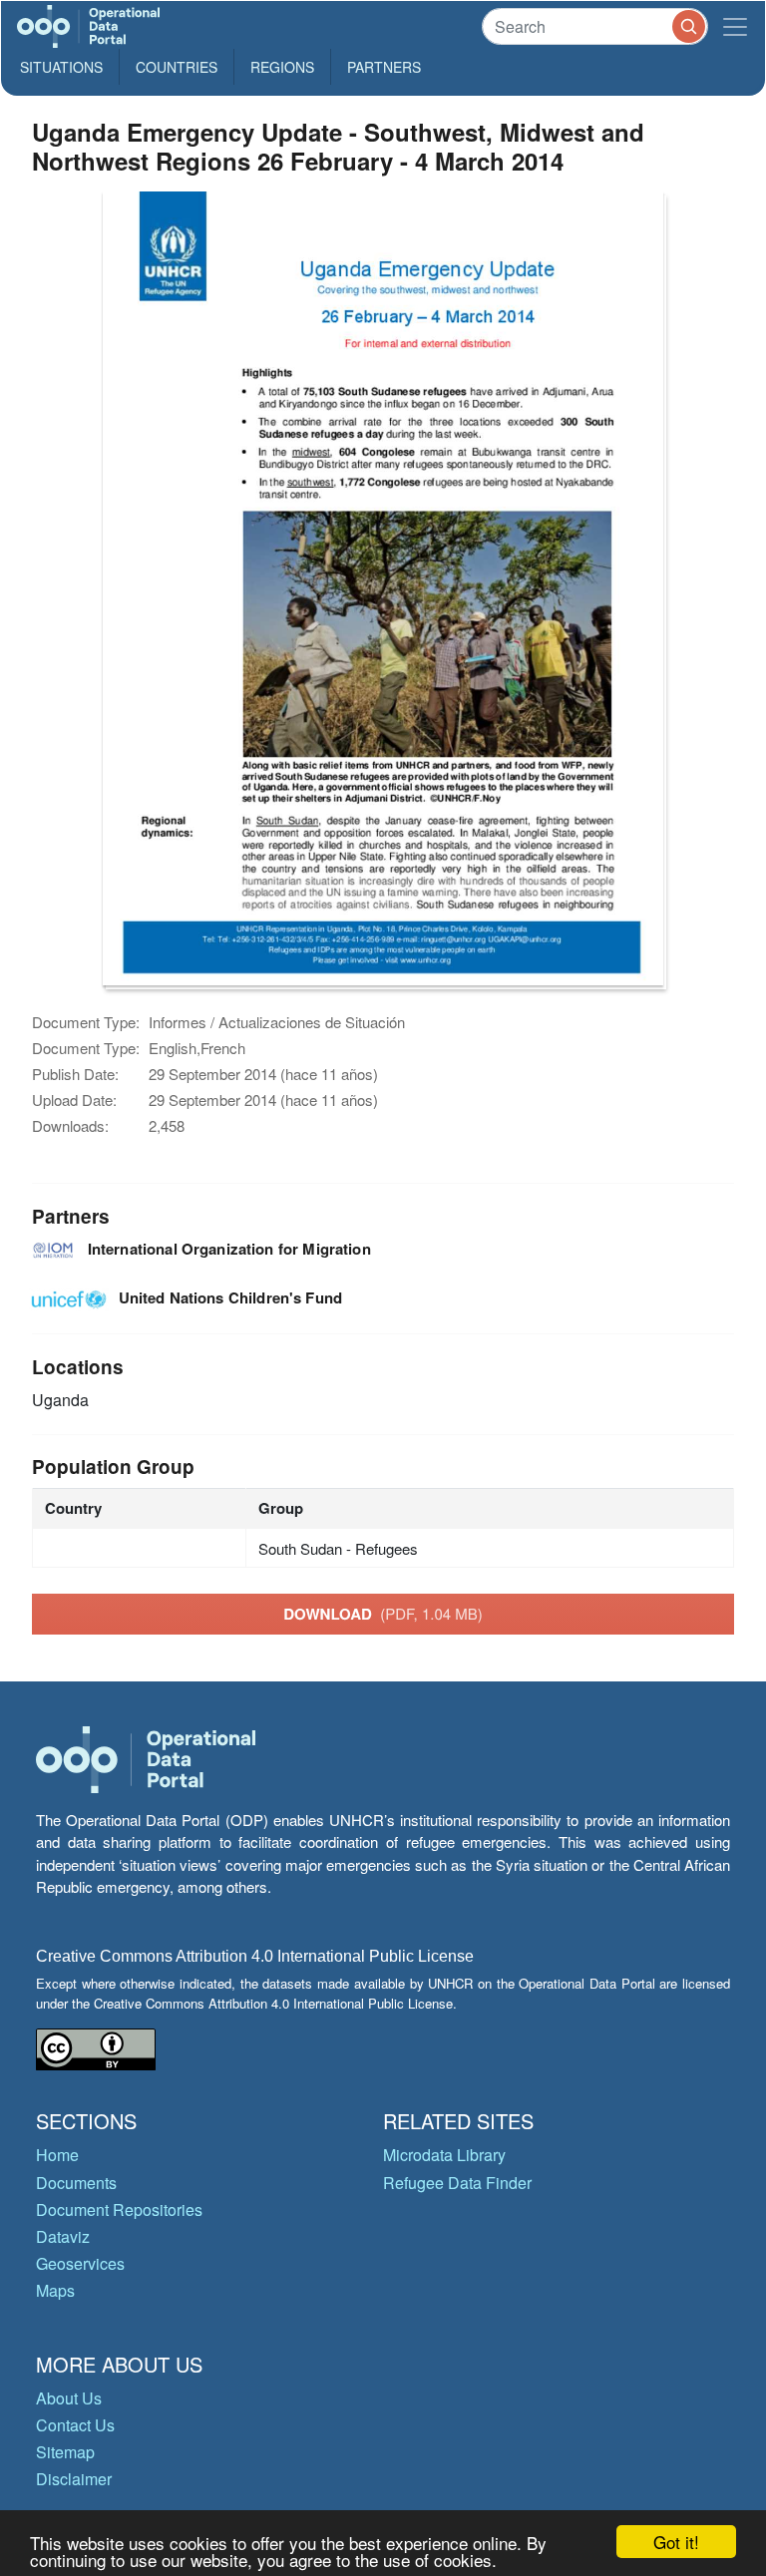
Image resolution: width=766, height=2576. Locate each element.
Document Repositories (119, 2209)
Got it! (676, 2542)
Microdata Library (444, 2155)
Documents (76, 2183)
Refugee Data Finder (457, 2183)
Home (57, 2155)
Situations (61, 67)
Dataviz (63, 2236)
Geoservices (80, 2263)
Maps (55, 2290)
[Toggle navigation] (735, 26)
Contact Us (75, 2425)
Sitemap (65, 2452)
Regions (282, 67)
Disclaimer (74, 2479)
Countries (177, 67)
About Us (69, 2398)
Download (383, 1614)
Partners (384, 67)
